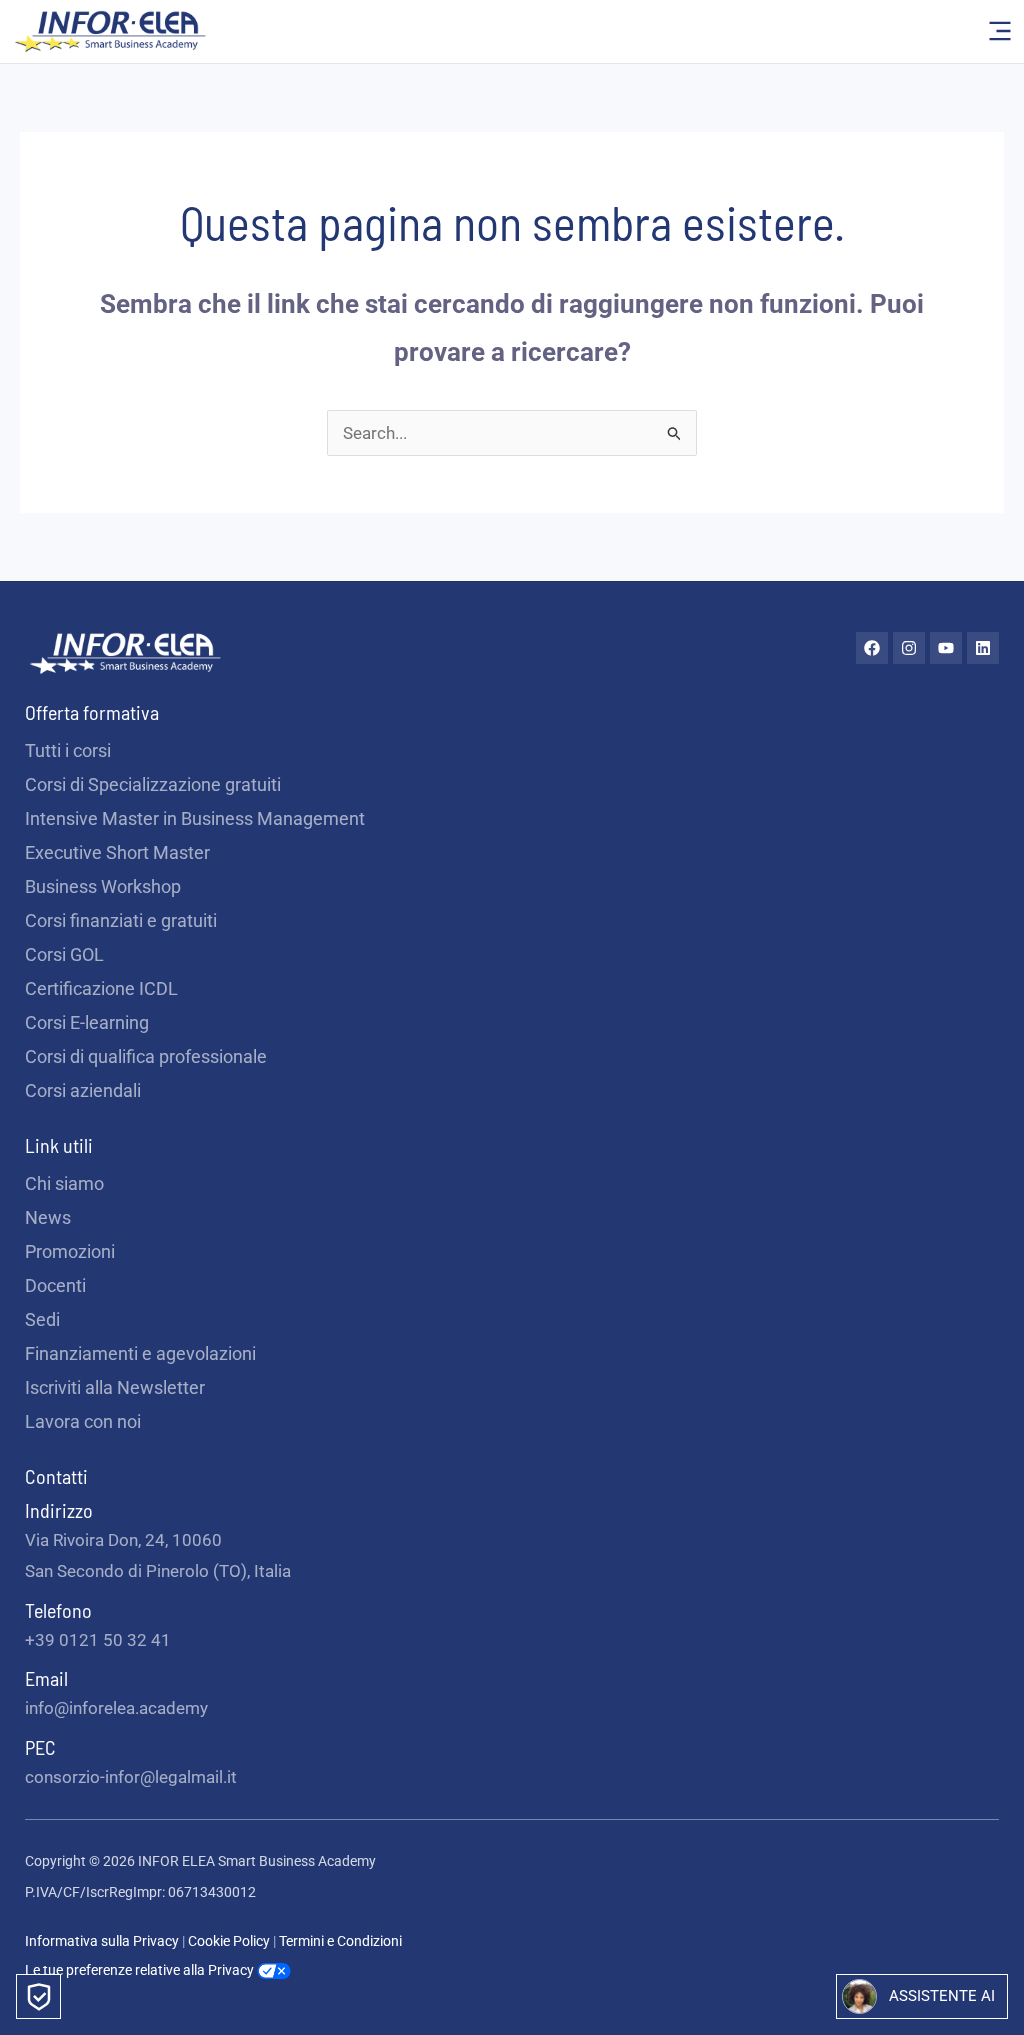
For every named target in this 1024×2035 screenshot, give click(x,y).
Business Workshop (103, 886)
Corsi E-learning (87, 1022)
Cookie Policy (230, 1941)
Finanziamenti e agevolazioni (140, 1353)
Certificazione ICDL (101, 988)
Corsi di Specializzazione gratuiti (153, 784)
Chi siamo (64, 1183)
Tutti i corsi (68, 750)
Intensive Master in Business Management (195, 818)
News (48, 1217)
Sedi (42, 1319)
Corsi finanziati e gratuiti (121, 920)
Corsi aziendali (83, 1090)
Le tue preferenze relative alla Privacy (141, 1970)
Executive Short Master (117, 852)
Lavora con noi (83, 1421)
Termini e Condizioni (340, 1941)
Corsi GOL (64, 954)
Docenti (55, 1285)
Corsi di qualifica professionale (146, 1056)
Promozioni (70, 1251)
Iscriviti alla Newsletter (115, 1387)
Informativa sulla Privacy (102, 1941)
